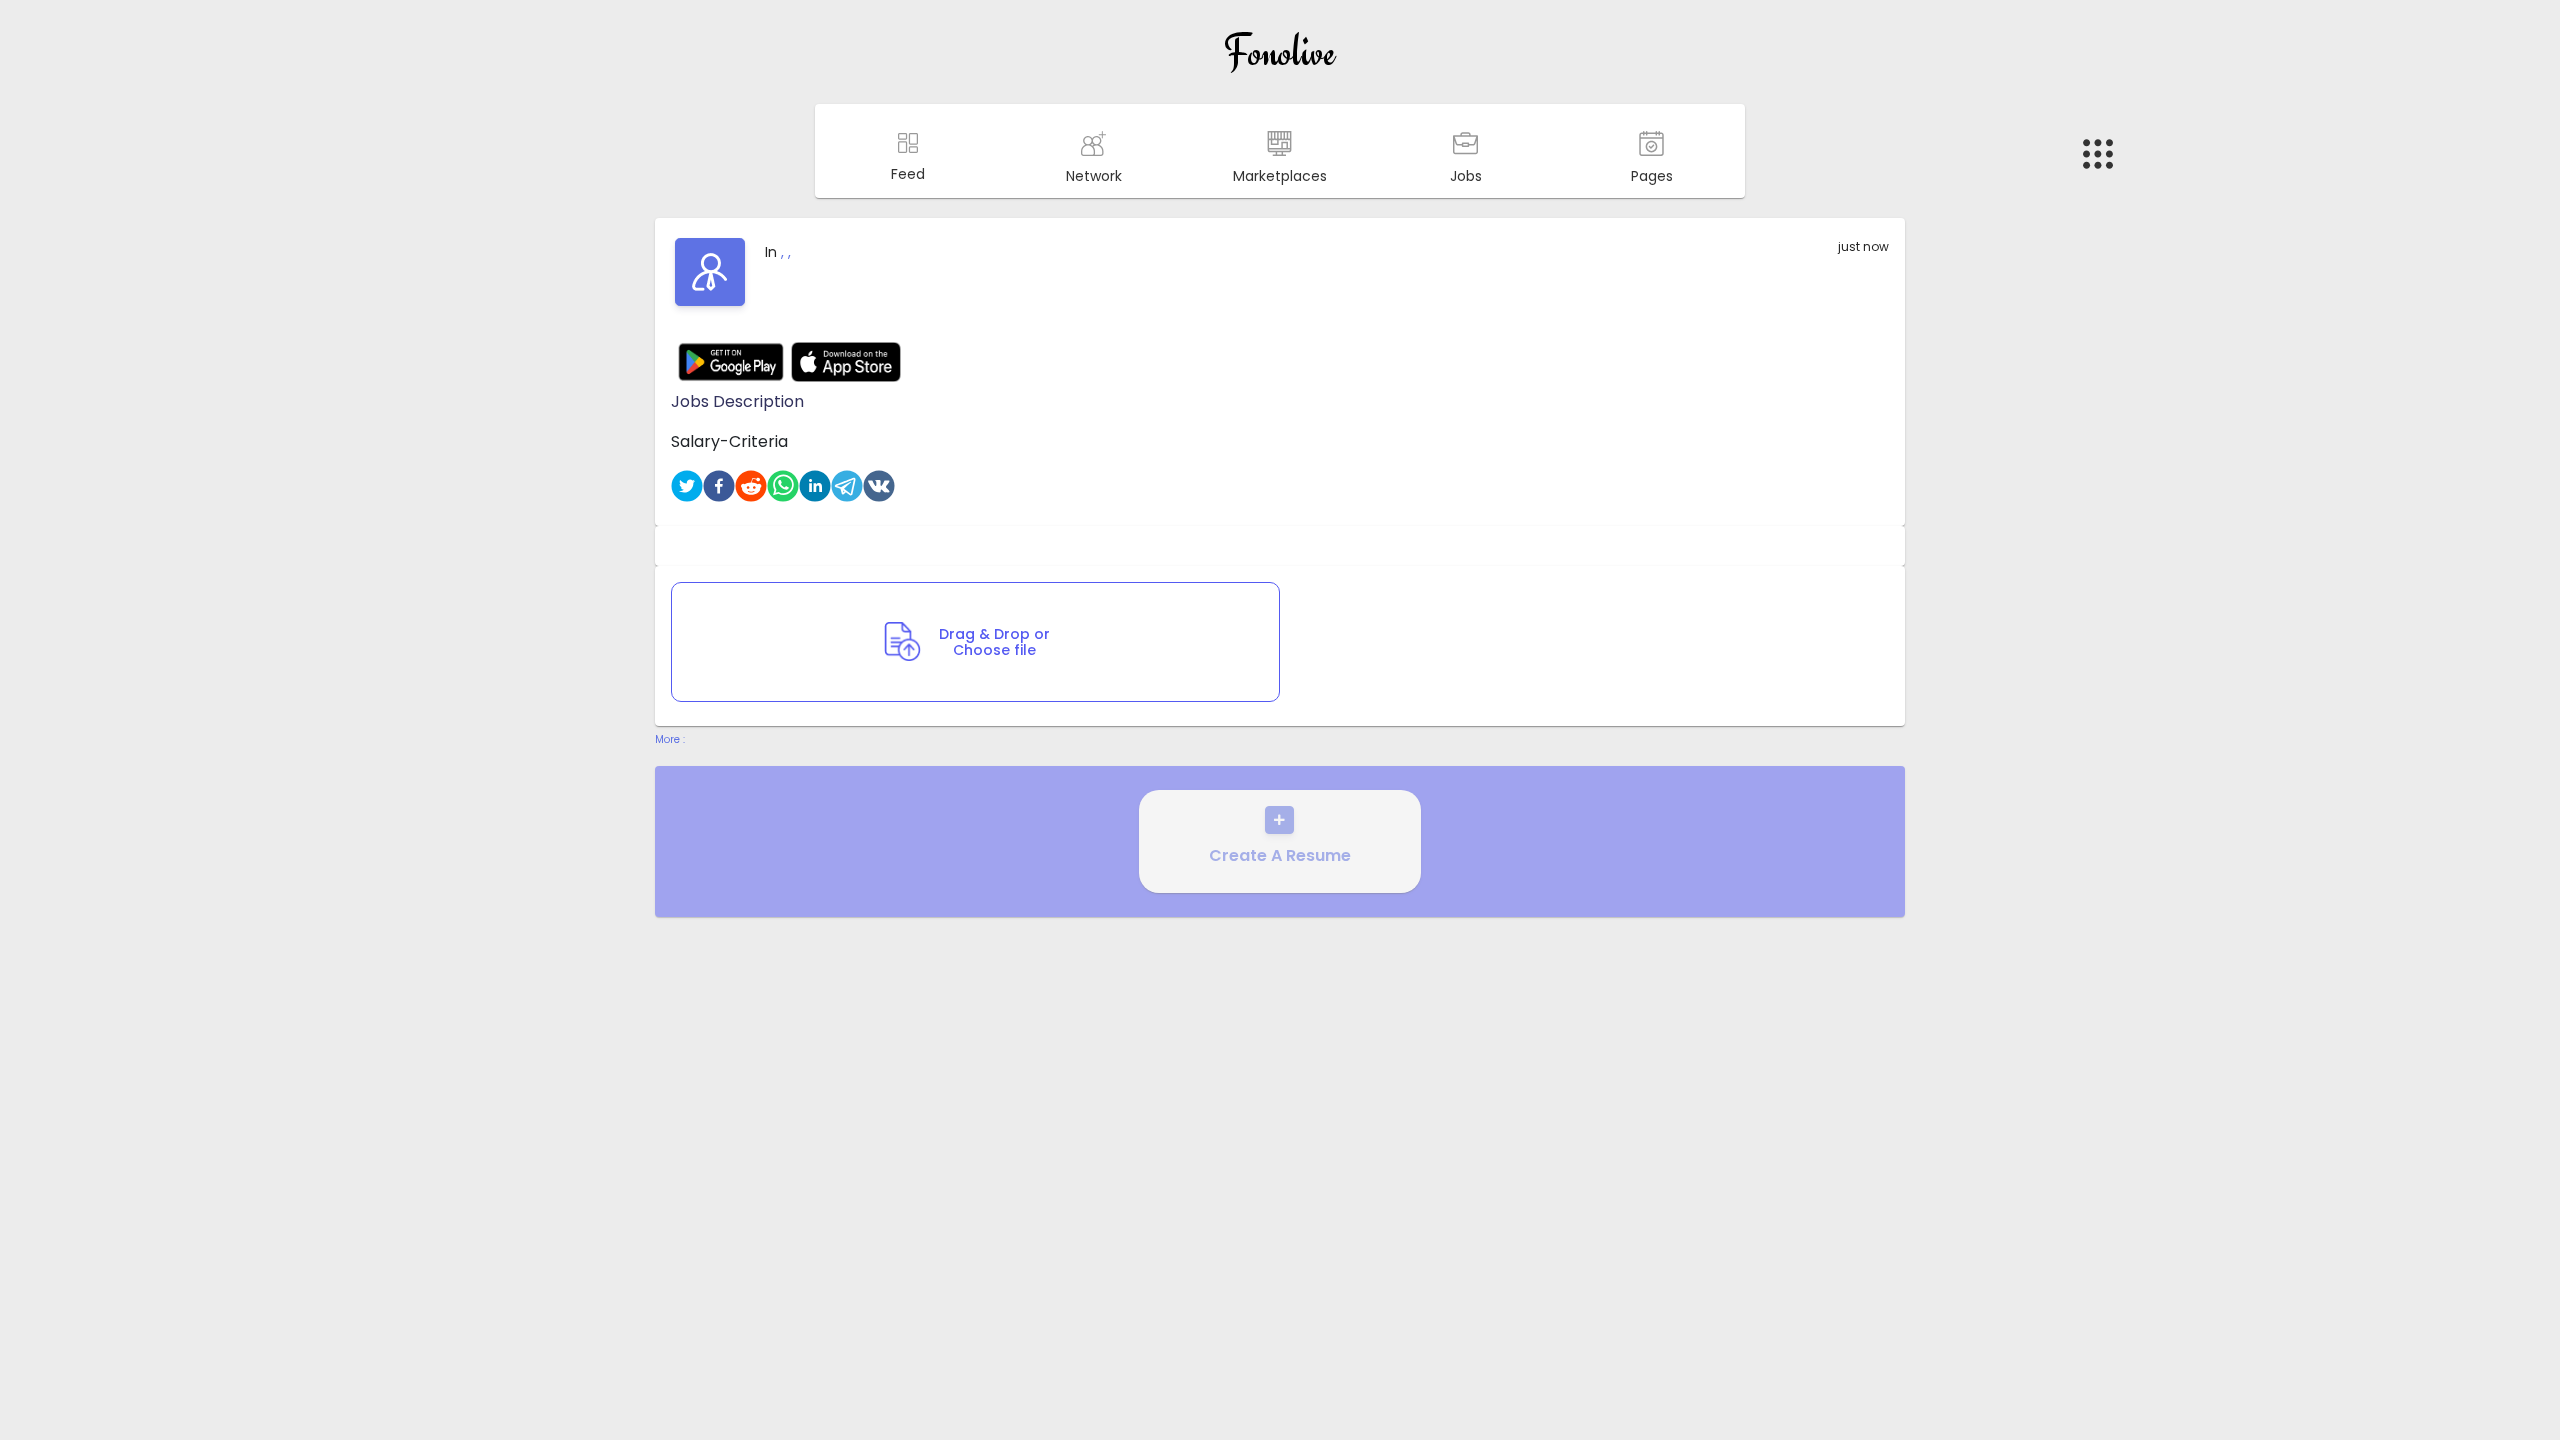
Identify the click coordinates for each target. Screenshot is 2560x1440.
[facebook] (719, 486)
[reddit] (751, 486)
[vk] (879, 486)
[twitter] (687, 486)
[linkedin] (815, 486)
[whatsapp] (783, 486)
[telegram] (847, 486)
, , (786, 252)
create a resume (1280, 855)
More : (670, 739)
